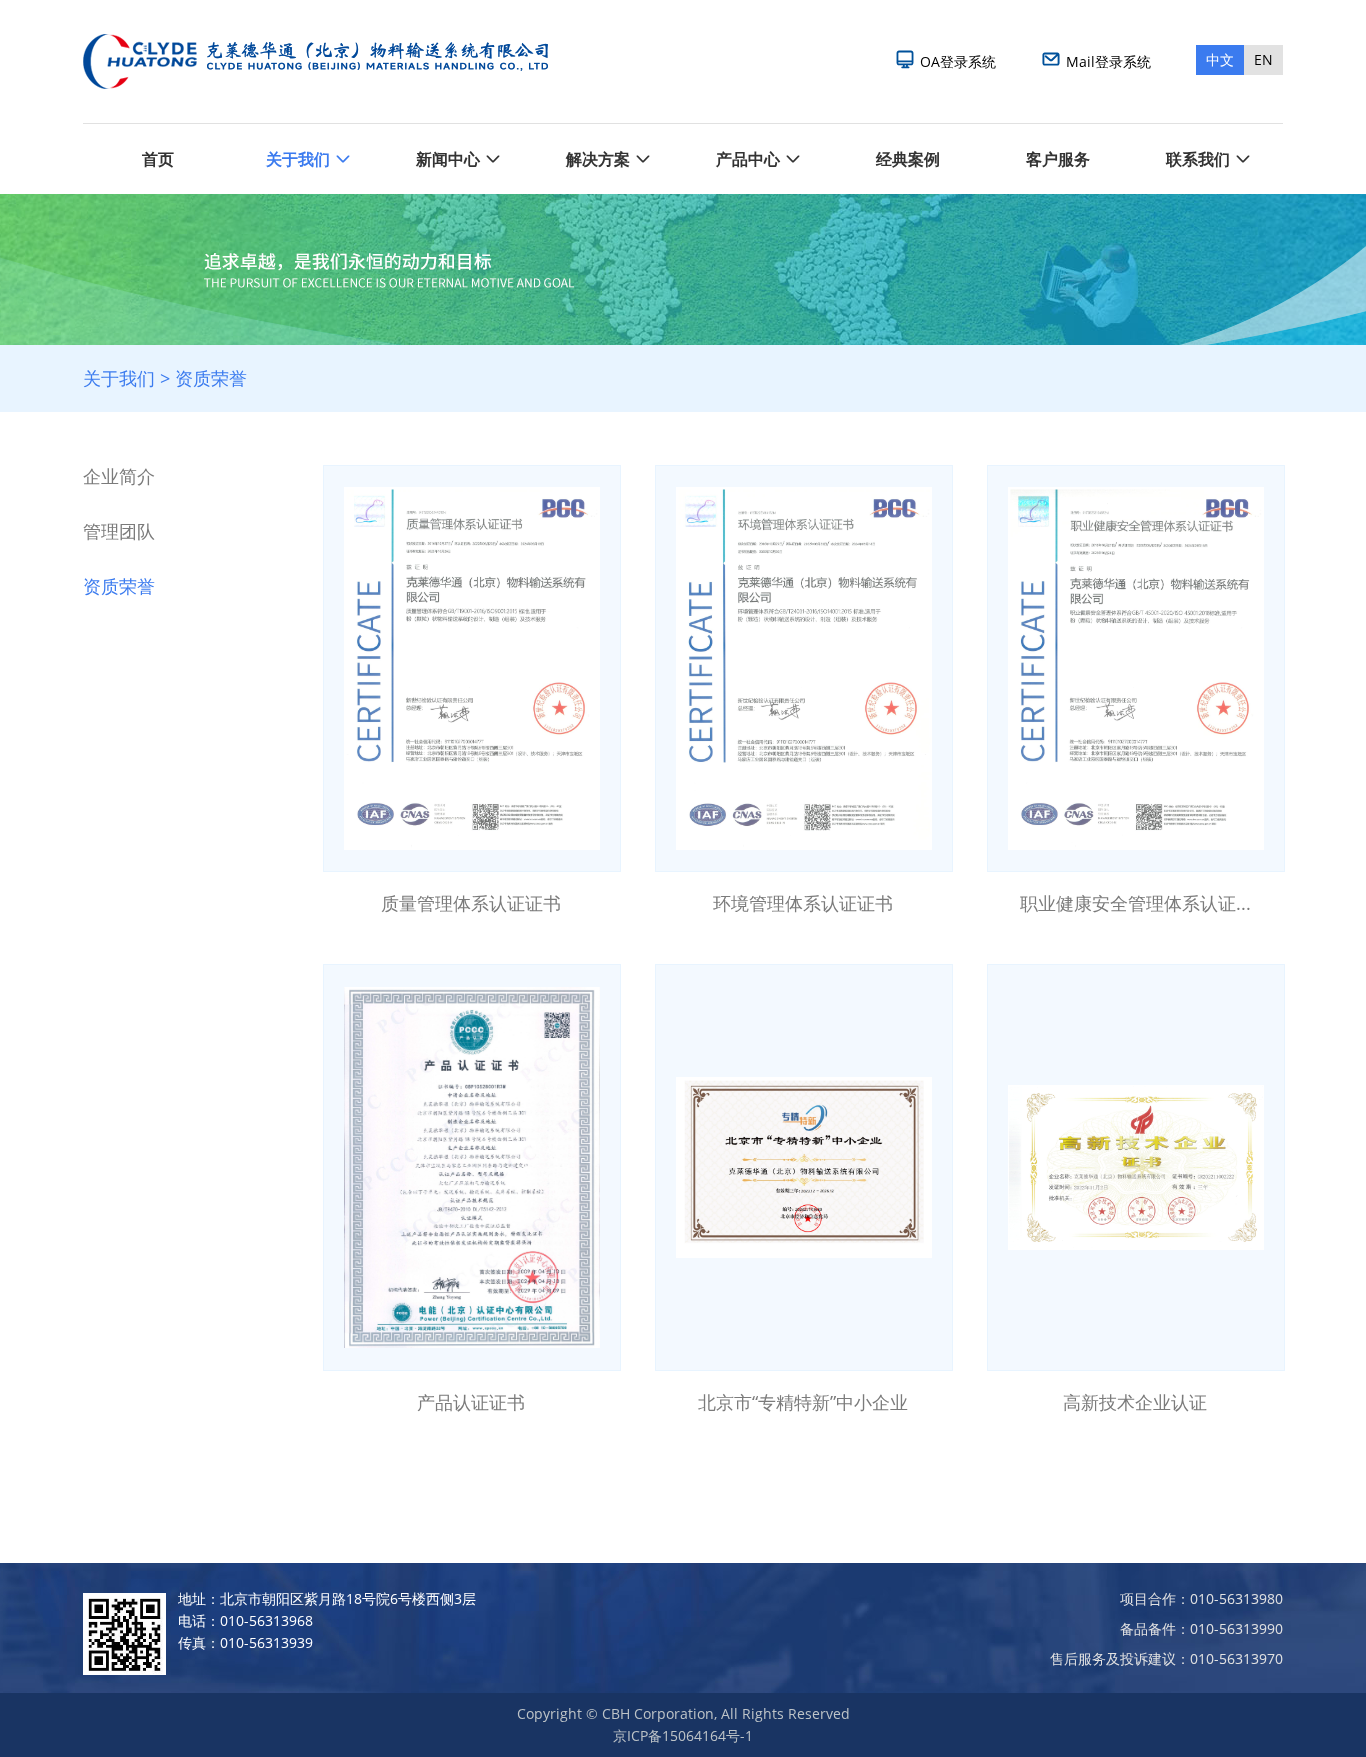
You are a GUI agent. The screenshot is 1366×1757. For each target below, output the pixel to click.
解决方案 (598, 159)
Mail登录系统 (1108, 61)
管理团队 (119, 531)
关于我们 (298, 159)
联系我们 (1198, 159)
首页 (158, 159)
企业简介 (119, 476)
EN (1263, 59)
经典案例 (908, 159)
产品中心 (748, 159)
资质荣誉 (211, 378)
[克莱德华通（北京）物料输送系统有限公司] (313, 61)
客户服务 (1058, 159)
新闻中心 (448, 159)
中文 (1220, 59)
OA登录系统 (958, 61)
